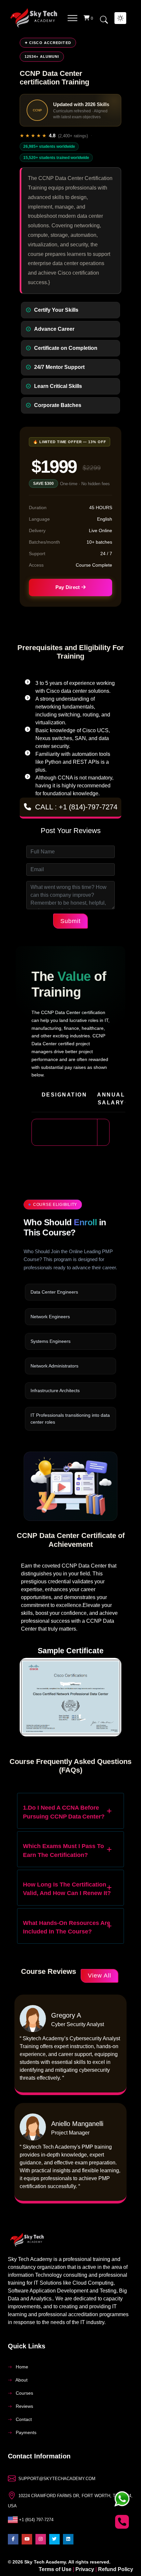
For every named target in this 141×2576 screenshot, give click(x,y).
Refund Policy (116, 2569)
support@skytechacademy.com (57, 2479)
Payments (25, 2433)
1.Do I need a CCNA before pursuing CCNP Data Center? (64, 1812)
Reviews (24, 2406)
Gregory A (66, 2015)
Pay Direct (68, 587)
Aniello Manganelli (77, 2124)
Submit (70, 921)
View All (100, 1976)
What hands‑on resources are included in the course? (67, 1927)
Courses (24, 2393)
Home (21, 2367)
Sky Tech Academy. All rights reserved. (67, 2562)
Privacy (85, 2569)
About (21, 2380)
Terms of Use (56, 2569)
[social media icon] (13, 2539)
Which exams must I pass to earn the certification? (63, 1850)
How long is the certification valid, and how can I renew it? (67, 1889)
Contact (23, 2419)
